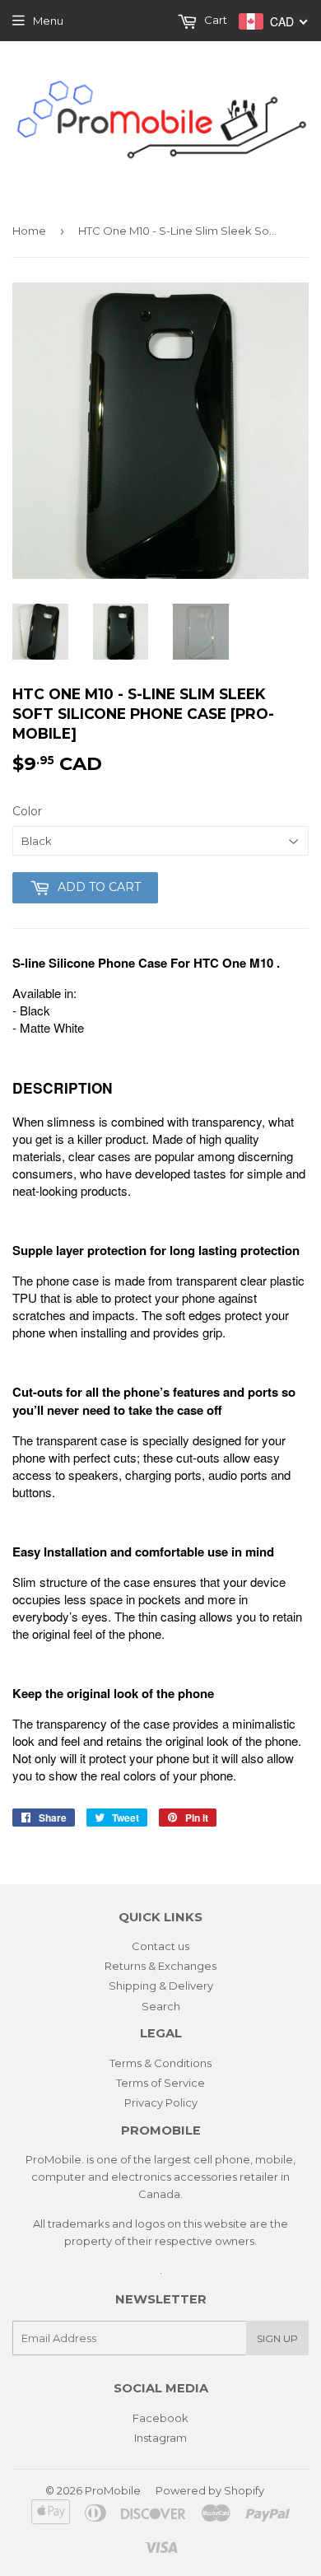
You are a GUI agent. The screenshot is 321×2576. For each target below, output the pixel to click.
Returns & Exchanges (160, 1966)
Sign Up (277, 2338)
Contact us (160, 1946)
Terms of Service (160, 2083)
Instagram (160, 2438)
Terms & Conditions (160, 2063)
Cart (214, 20)
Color (27, 811)
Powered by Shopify (210, 2490)
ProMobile (113, 2490)
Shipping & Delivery (161, 1986)
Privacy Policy (161, 2102)
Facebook (160, 2418)
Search (161, 2006)
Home (29, 231)
